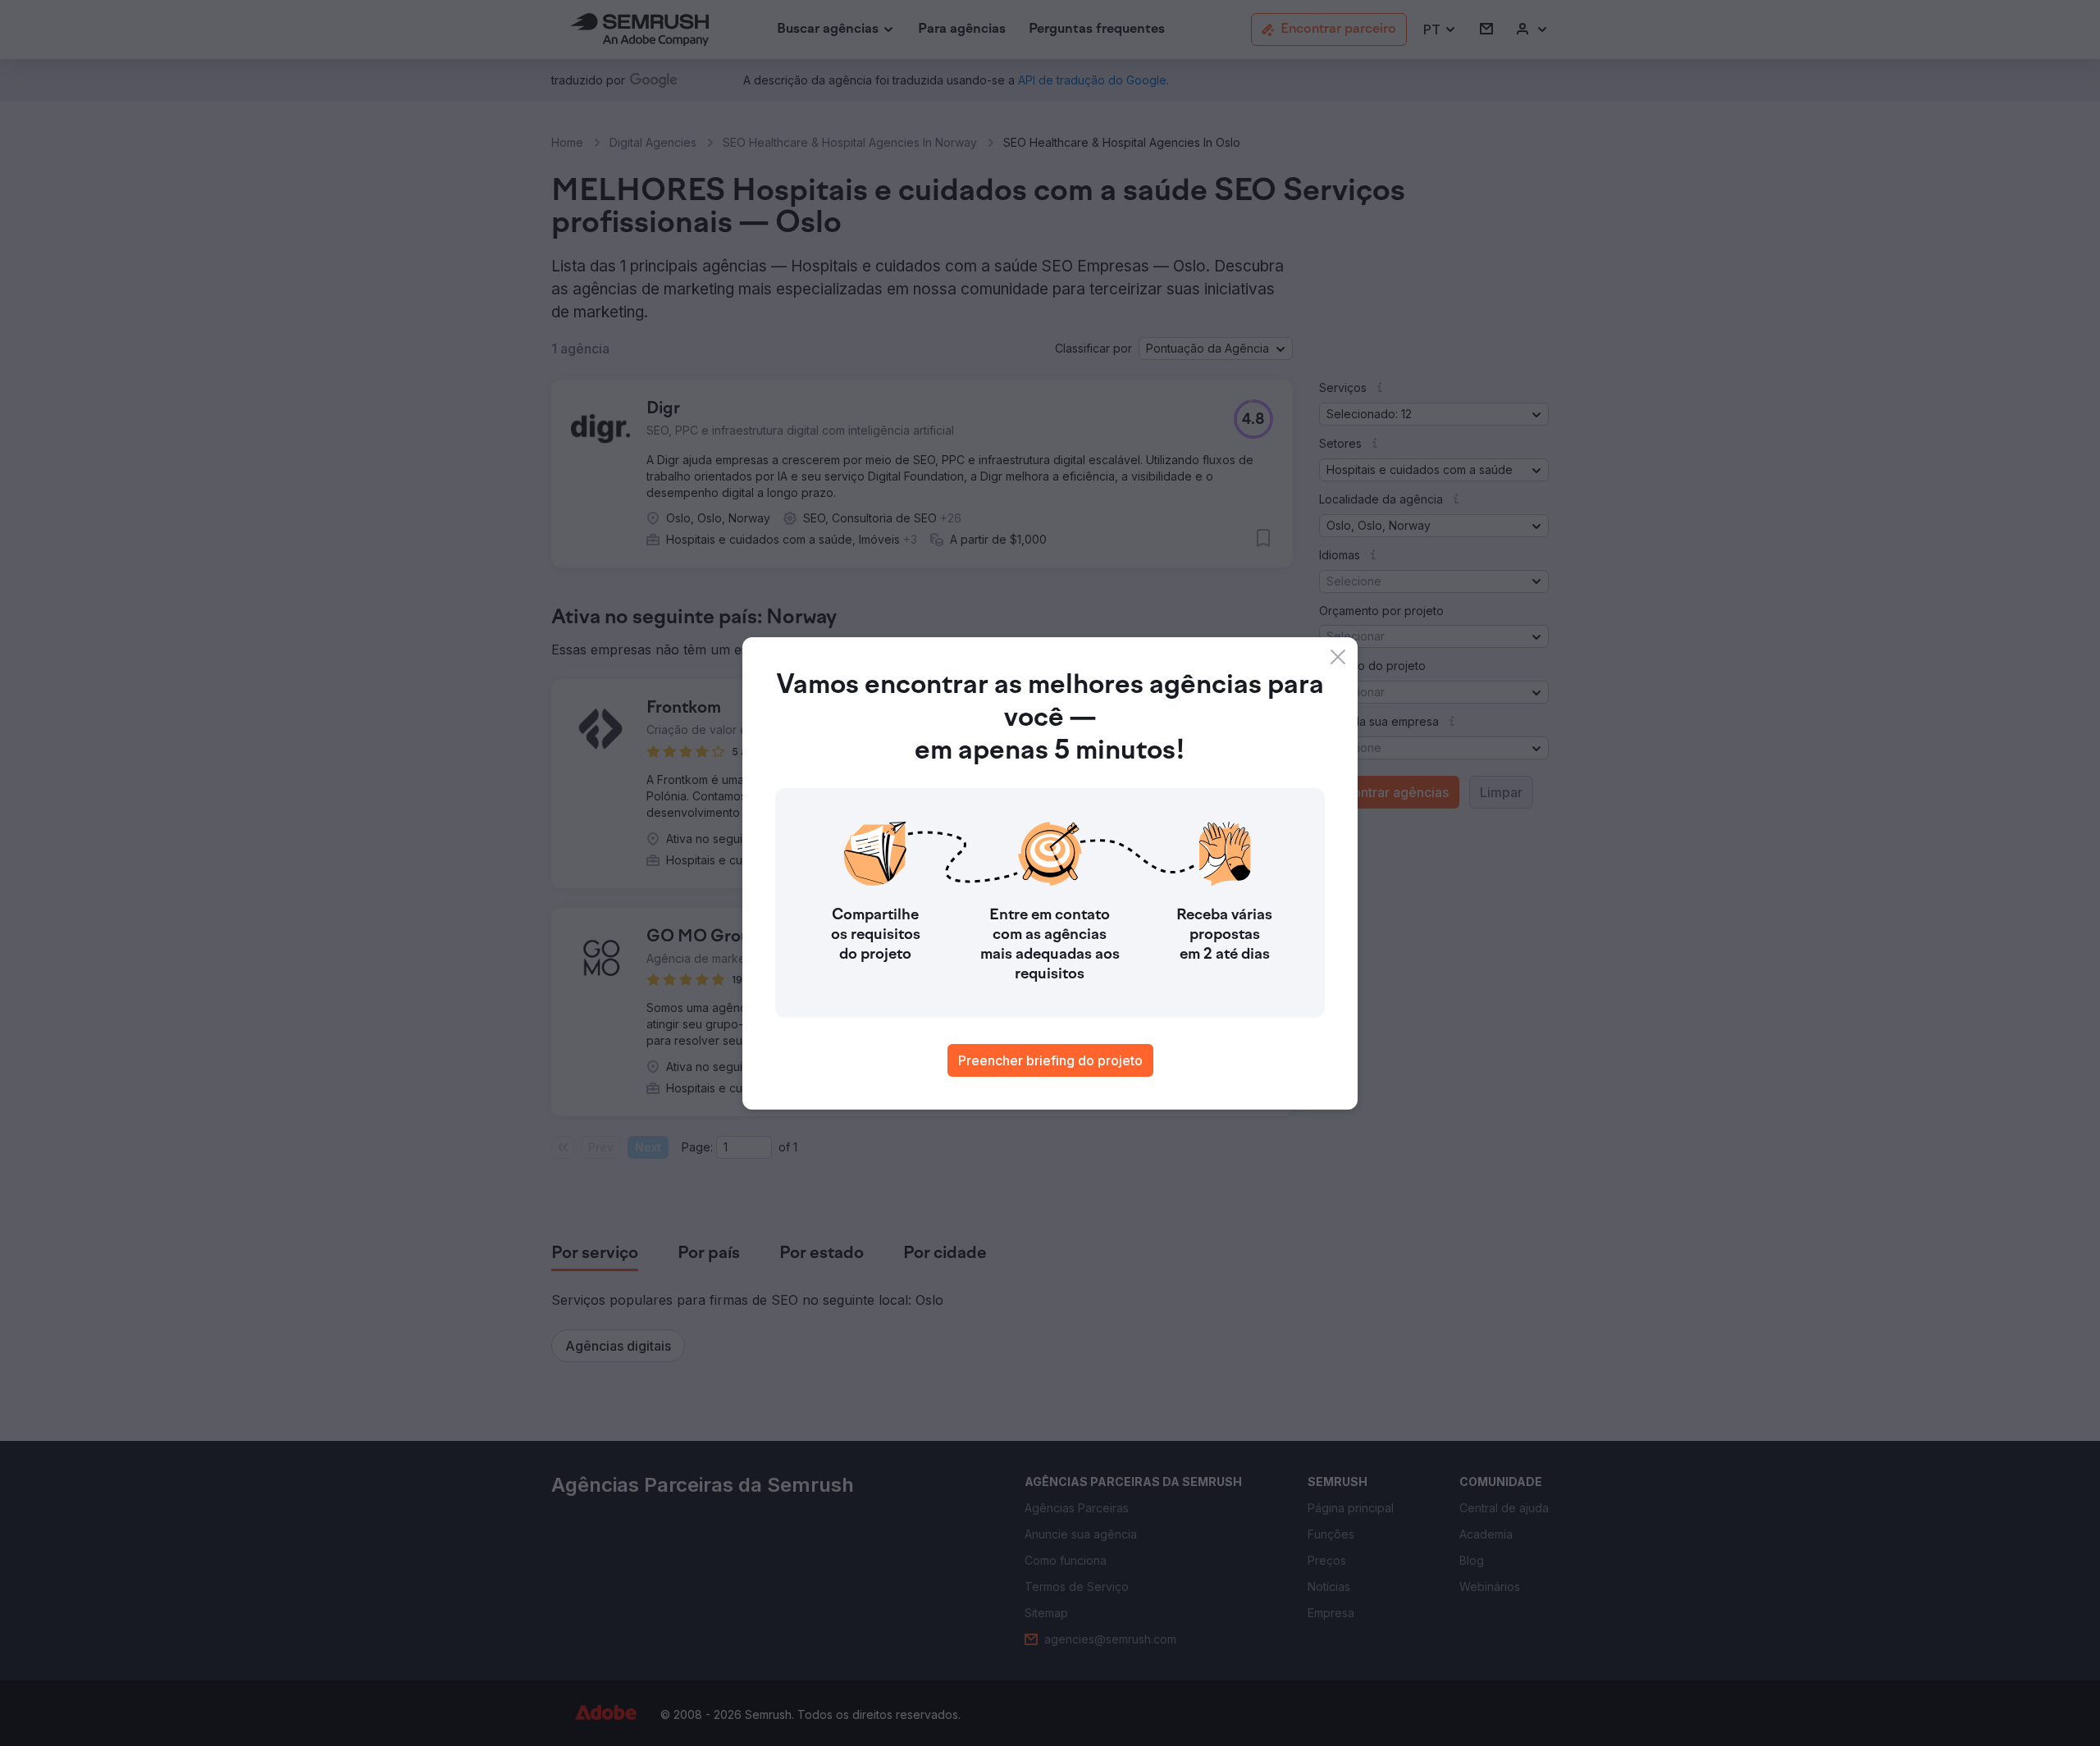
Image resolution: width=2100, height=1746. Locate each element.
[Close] (1338, 657)
